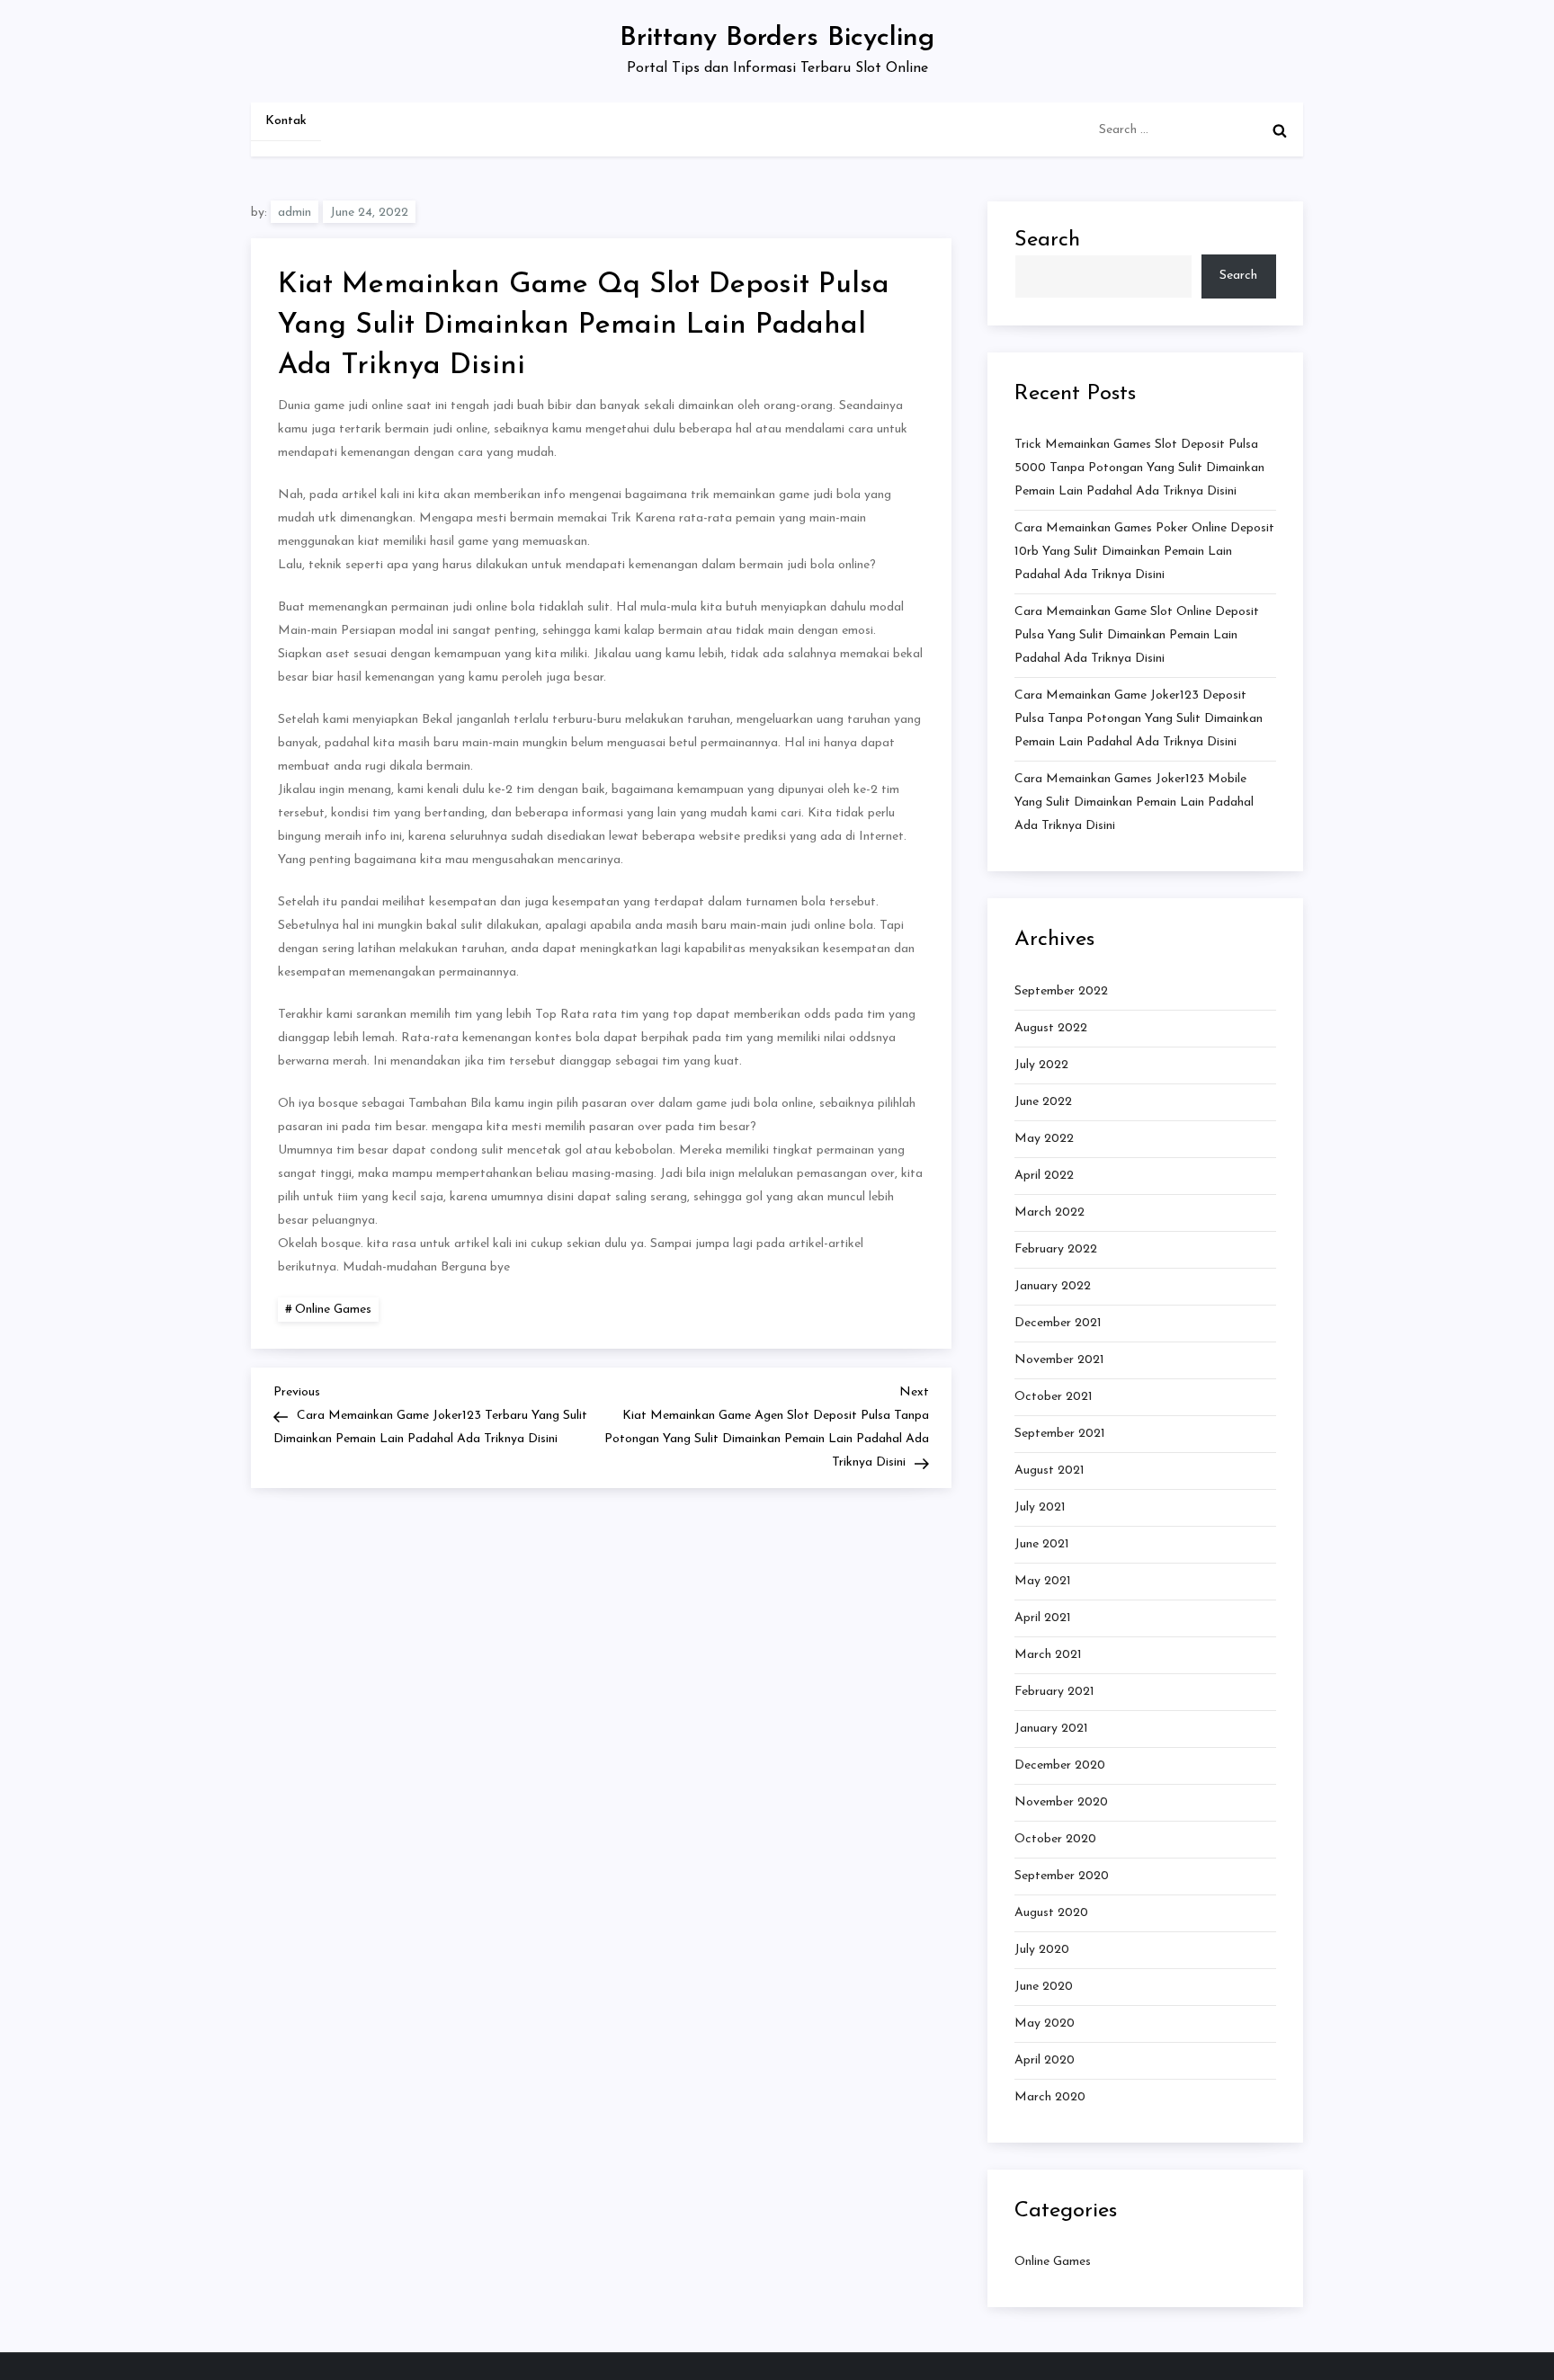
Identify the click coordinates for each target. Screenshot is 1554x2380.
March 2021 (1048, 1655)
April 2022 (1044, 1176)
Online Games (333, 1310)
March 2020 (1050, 2097)
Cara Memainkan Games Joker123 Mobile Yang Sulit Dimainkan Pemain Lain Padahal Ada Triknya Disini (1134, 802)
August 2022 (1051, 1028)
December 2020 (1060, 1765)
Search (1047, 240)
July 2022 (1041, 1065)
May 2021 (1043, 1581)
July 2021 (1040, 1507)
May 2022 (1044, 1139)
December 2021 (1058, 1323)
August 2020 (1051, 1913)
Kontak (286, 121)
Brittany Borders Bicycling (777, 38)
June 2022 (1043, 1102)
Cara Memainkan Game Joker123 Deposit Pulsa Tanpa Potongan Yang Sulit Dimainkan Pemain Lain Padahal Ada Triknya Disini (1139, 719)
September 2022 (1061, 991)
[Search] (1280, 130)
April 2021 (1043, 1618)
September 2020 (1062, 1876)
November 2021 (1059, 1360)
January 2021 (1051, 1729)
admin (295, 213)
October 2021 (1054, 1397)
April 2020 (1045, 2060)
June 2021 (1042, 1544)
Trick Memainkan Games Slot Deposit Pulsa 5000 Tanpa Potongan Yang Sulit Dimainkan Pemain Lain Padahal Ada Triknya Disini (1139, 468)
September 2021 (1060, 1434)
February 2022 (1056, 1249)
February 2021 (1054, 1692)
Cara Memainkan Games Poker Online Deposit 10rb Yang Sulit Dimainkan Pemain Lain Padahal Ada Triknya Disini (1144, 552)
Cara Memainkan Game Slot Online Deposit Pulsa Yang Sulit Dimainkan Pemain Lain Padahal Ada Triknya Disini (1137, 635)
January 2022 (1053, 1286)
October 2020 (1055, 1839)
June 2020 (1044, 1987)
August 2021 (1049, 1471)
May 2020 (1045, 2023)
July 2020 (1042, 1950)
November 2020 (1061, 1802)
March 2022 (1049, 1212)
